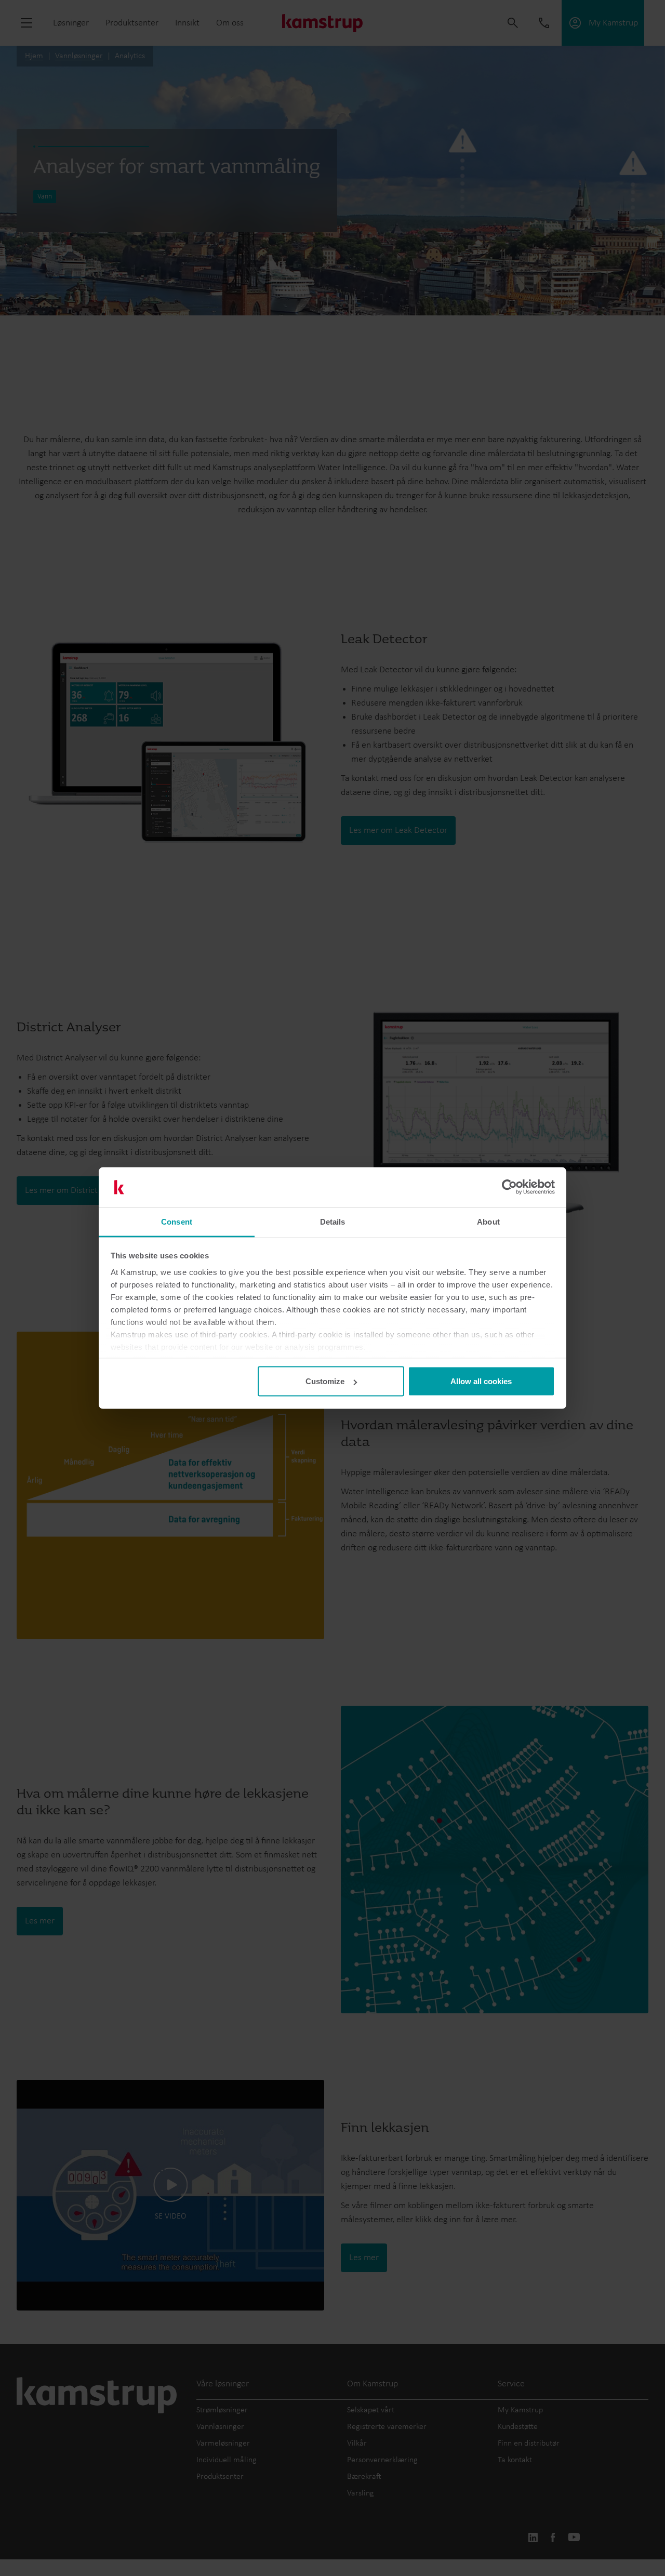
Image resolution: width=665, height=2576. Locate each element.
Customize (325, 1381)
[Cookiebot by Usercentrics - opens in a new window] (509, 1187)
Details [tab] (333, 1221)
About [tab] (488, 1221)
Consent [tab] (177, 1221)
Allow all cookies (481, 1381)
